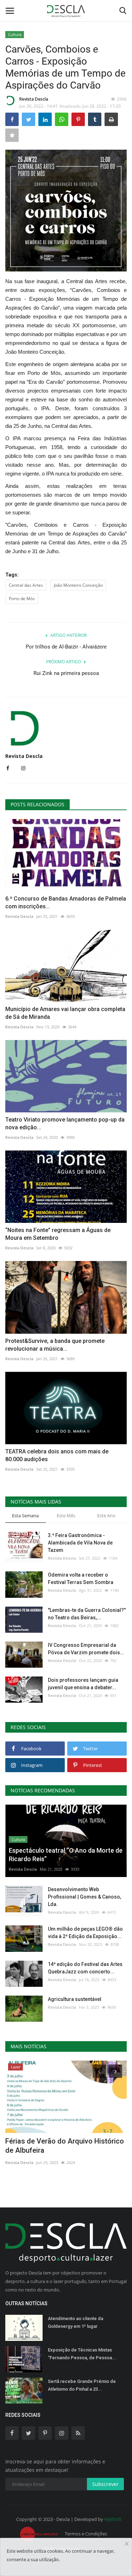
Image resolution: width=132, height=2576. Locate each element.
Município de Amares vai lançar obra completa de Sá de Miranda (65, 1013)
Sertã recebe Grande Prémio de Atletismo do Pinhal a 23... (82, 2385)
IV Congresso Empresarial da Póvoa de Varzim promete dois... (86, 1649)
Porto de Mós (22, 599)
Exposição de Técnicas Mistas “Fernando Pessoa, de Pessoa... (82, 2354)
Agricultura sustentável (75, 1999)
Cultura (15, 34)
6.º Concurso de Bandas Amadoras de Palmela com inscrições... (66, 903)
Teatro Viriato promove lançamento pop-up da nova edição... (65, 1123)
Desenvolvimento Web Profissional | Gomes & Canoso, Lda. (84, 1897)
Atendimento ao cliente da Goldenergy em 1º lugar (76, 2322)
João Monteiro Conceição (78, 585)
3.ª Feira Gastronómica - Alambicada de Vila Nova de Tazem (80, 1543)
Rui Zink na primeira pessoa (66, 673)
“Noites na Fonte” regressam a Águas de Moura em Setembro (58, 1234)
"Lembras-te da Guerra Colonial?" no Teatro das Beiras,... (87, 1614)
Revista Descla (34, 99)
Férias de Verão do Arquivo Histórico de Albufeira (65, 2146)
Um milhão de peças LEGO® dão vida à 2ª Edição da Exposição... (85, 1933)
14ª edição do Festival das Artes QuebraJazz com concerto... (85, 1968)
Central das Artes (26, 585)
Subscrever (105, 2484)
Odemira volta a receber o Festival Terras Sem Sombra (81, 1579)
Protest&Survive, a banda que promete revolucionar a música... (55, 1345)
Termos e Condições (86, 2534)
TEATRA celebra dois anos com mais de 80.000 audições (57, 1455)
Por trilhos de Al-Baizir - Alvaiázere (66, 647)
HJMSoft (113, 2519)
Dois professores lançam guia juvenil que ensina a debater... (83, 1684)
